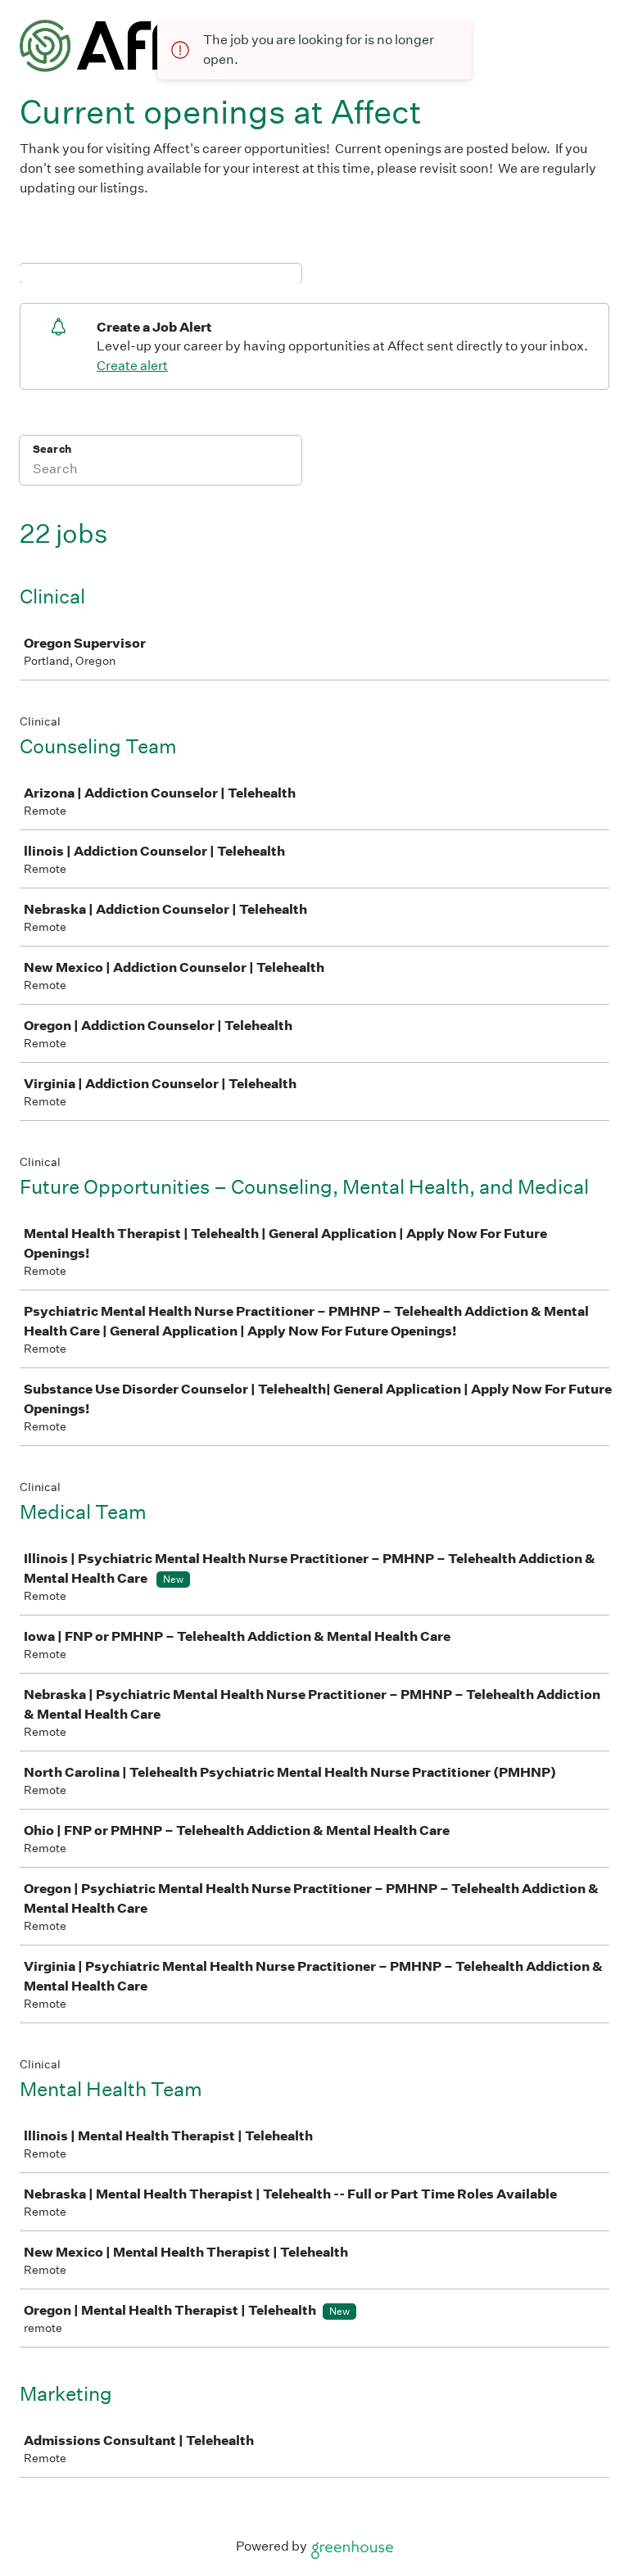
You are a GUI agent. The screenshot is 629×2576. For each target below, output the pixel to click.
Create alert (132, 366)
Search (52, 449)
